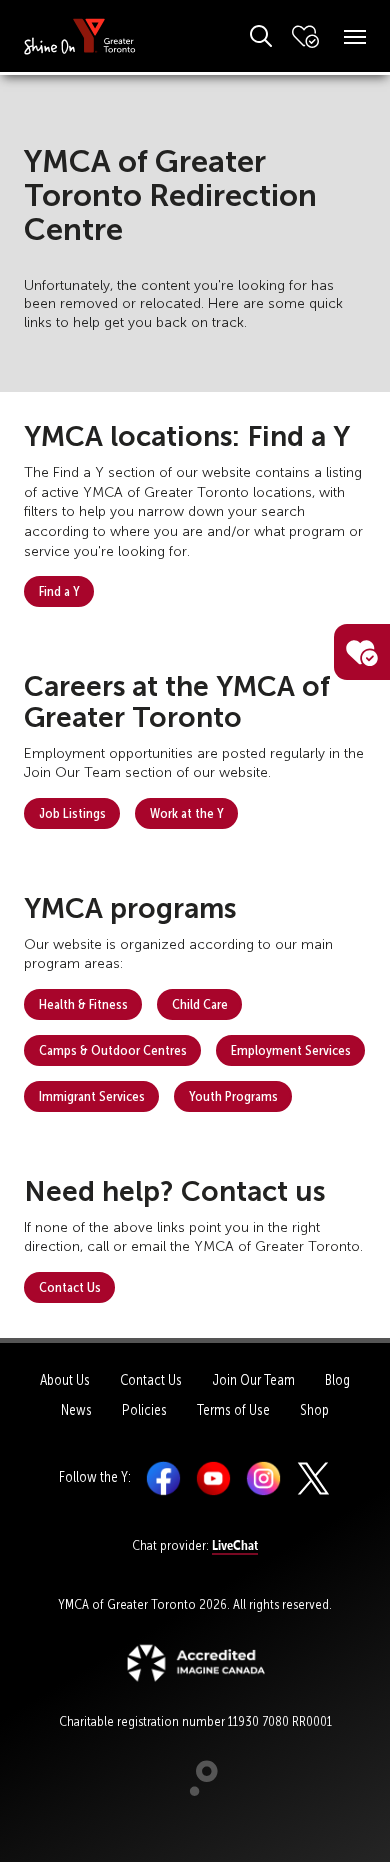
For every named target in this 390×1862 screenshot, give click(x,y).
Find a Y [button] (59, 591)
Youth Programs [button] (233, 1096)
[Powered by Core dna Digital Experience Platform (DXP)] (195, 1791)
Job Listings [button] (72, 813)
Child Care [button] (200, 1004)
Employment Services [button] (291, 1050)
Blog (337, 1380)
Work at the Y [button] (187, 813)
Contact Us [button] (70, 1287)
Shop (314, 1410)
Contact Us (151, 1380)
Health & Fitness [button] (83, 1004)
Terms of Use (233, 1410)
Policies (144, 1410)
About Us (65, 1380)
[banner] (80, 35)
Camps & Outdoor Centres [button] (113, 1050)
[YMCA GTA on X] (313, 1477)
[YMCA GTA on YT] (213, 1477)
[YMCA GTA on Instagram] (263, 1477)
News (76, 1410)
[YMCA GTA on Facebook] (163, 1477)
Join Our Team (253, 1380)
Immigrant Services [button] (92, 1096)
